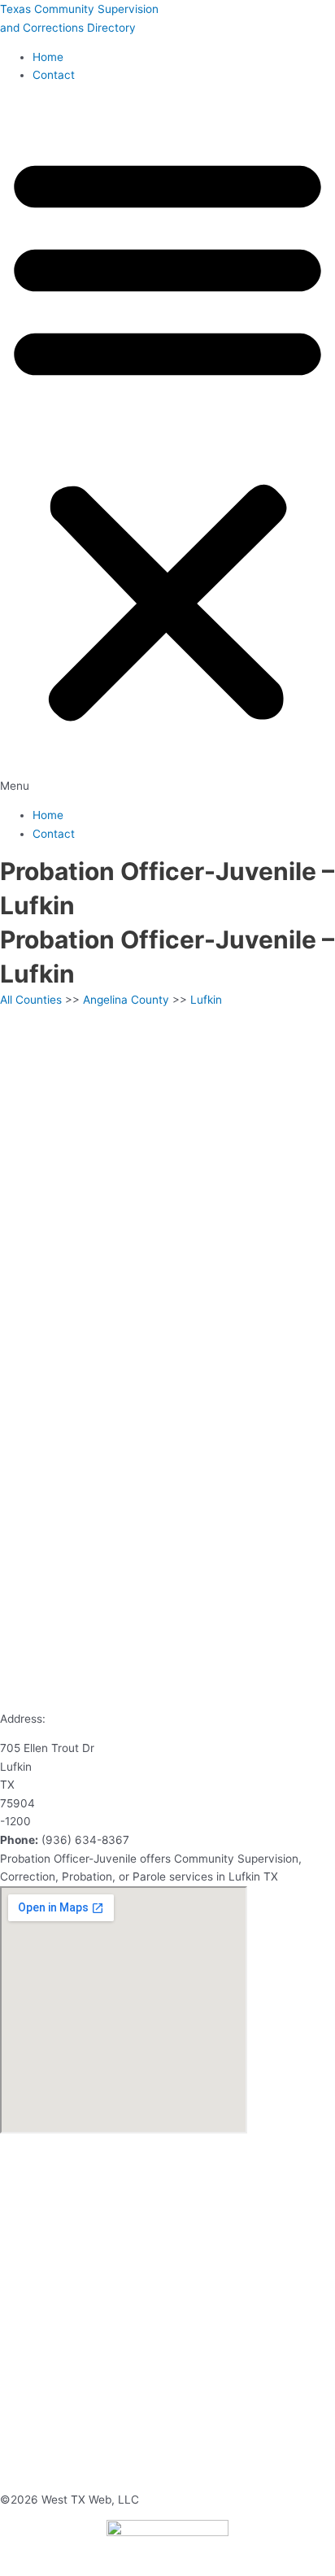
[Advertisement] (167, 1184)
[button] (167, 446)
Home (48, 57)
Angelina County (126, 1000)
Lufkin (206, 1000)
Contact (54, 75)
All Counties (31, 1000)
